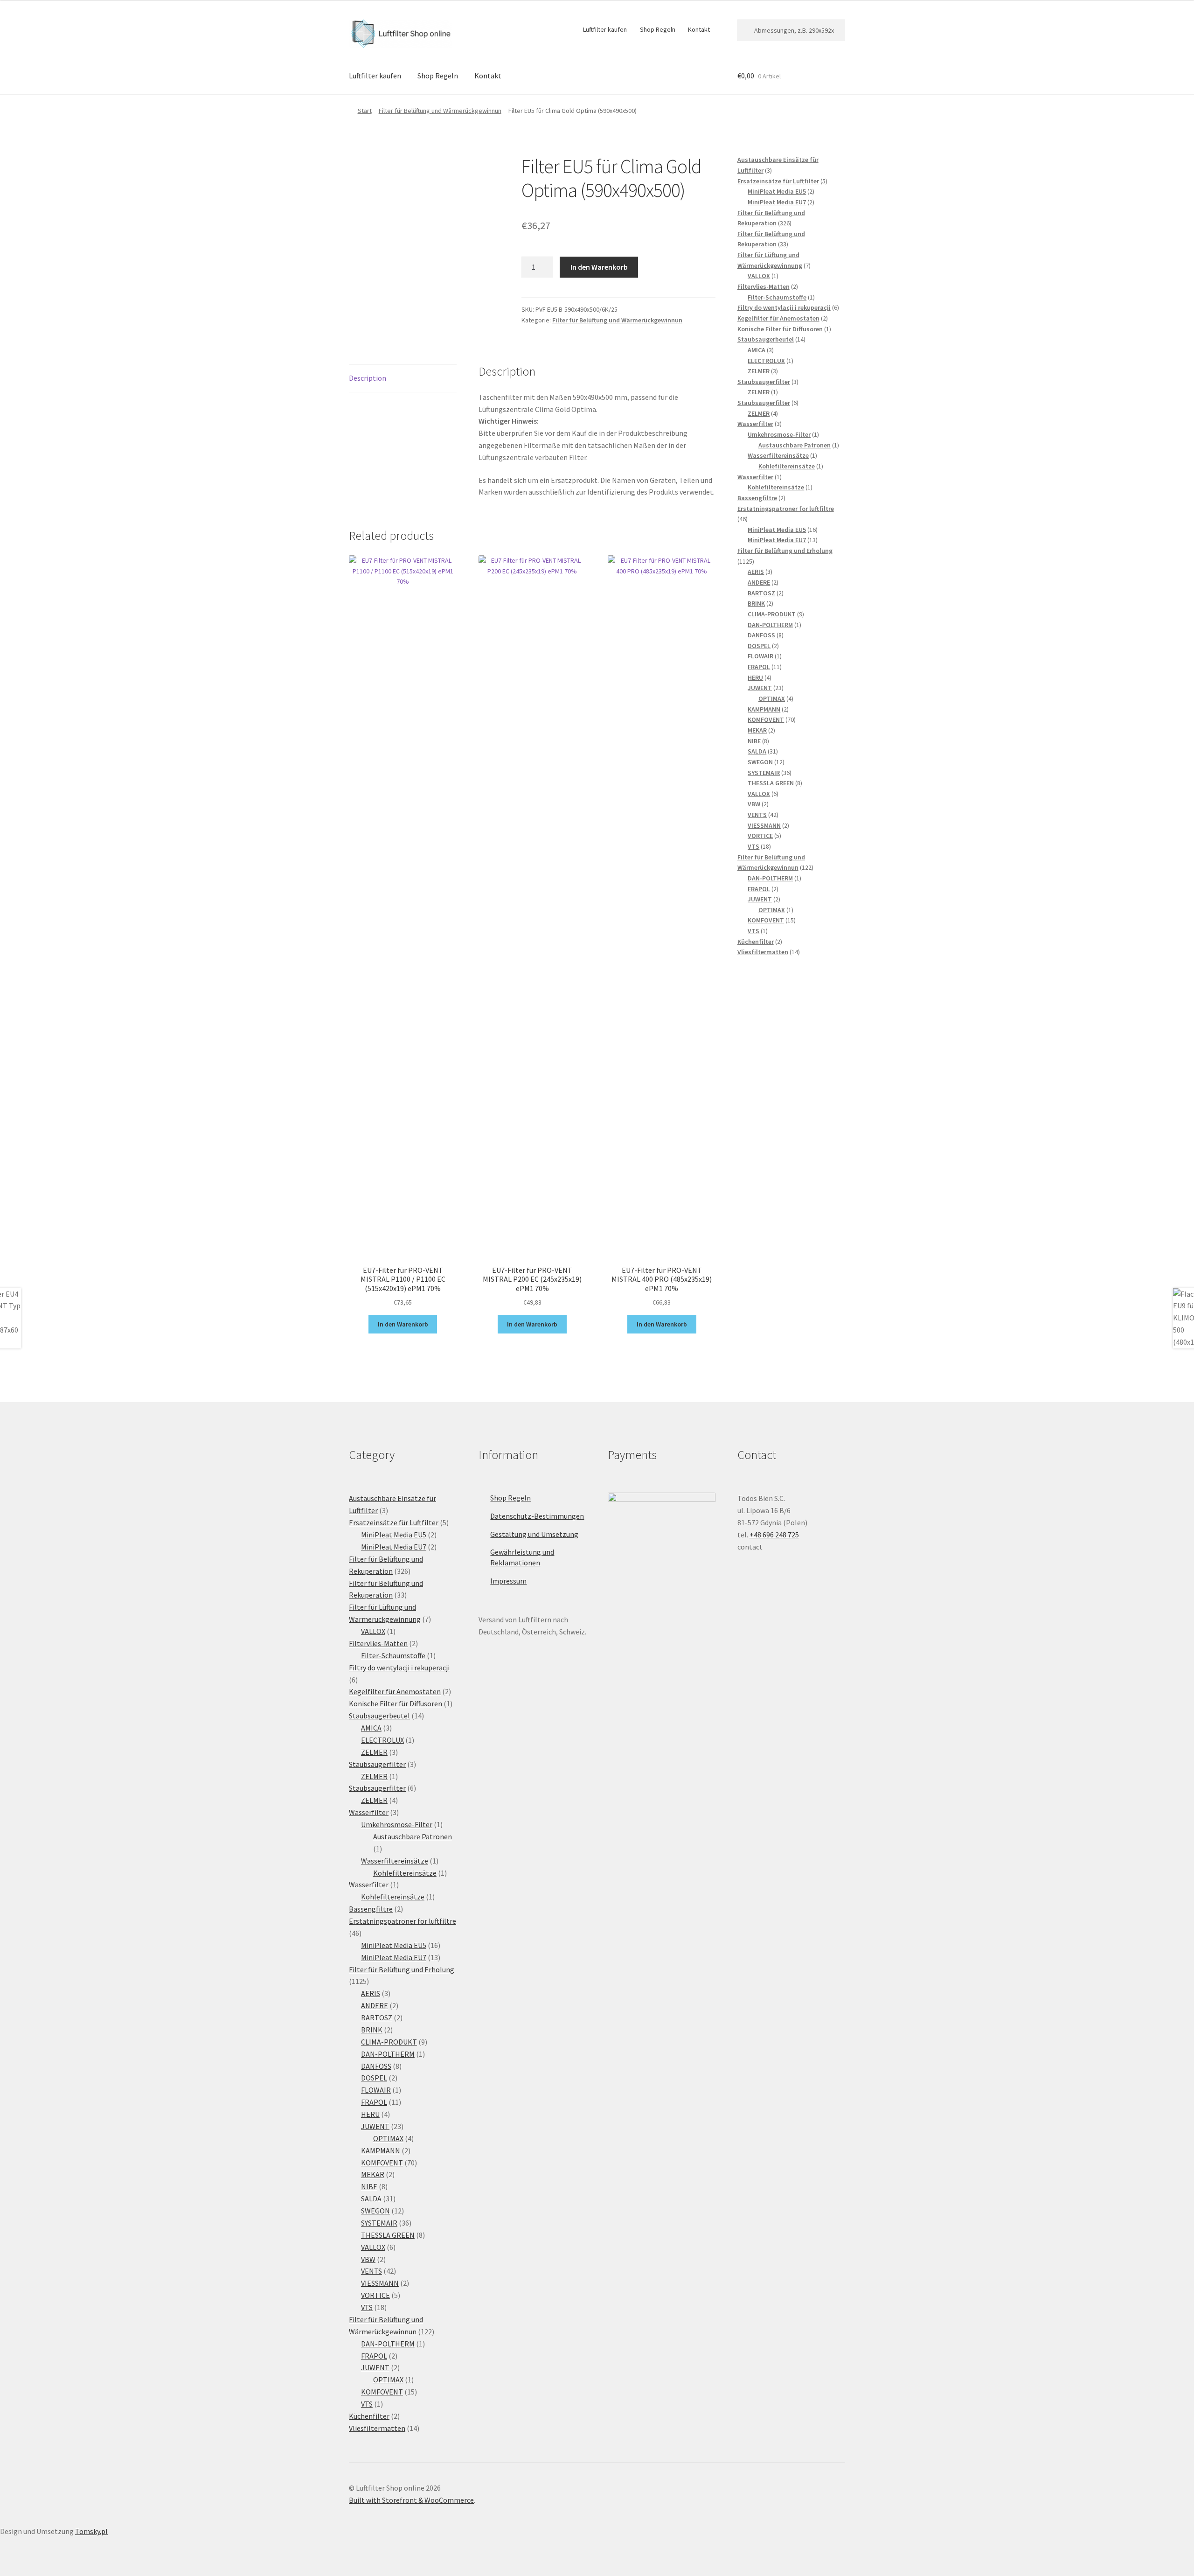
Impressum (508, 1581)
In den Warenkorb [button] (403, 1324)
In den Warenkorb (599, 267)
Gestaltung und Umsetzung (534, 1534)
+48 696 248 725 (774, 1535)
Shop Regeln (658, 29)
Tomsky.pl (91, 2531)
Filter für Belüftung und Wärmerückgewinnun (440, 111)
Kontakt (699, 29)
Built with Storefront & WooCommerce (411, 2500)
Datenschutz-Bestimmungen (537, 1516)
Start (365, 111)
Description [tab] (368, 378)
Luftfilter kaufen (605, 29)
